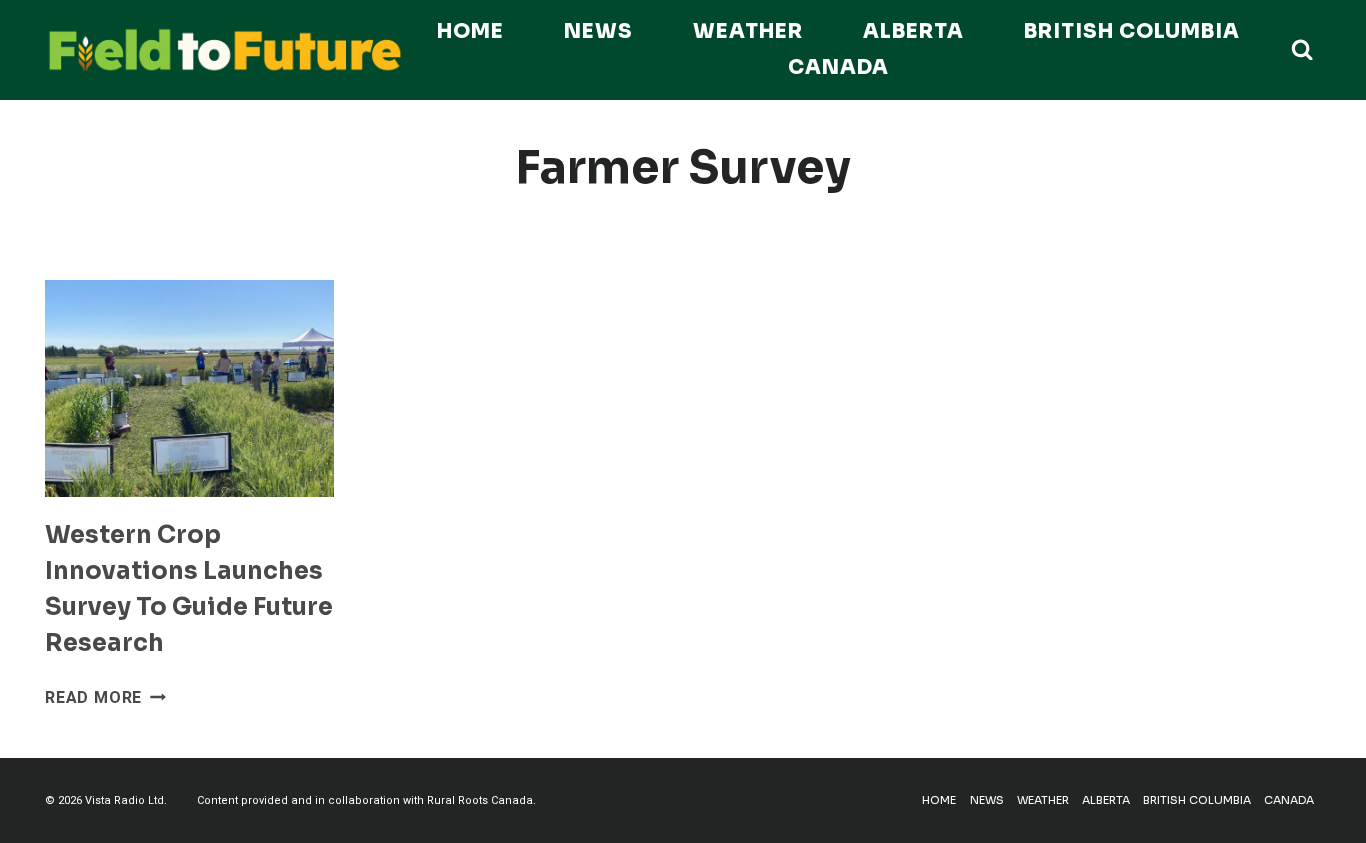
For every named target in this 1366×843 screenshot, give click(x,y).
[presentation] (189, 388)
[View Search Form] (1302, 50)
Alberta (913, 31)
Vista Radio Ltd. (126, 800)
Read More (105, 698)
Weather (748, 31)
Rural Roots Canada (480, 800)
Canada (838, 67)
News (598, 31)
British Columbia (1132, 31)
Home (470, 31)
